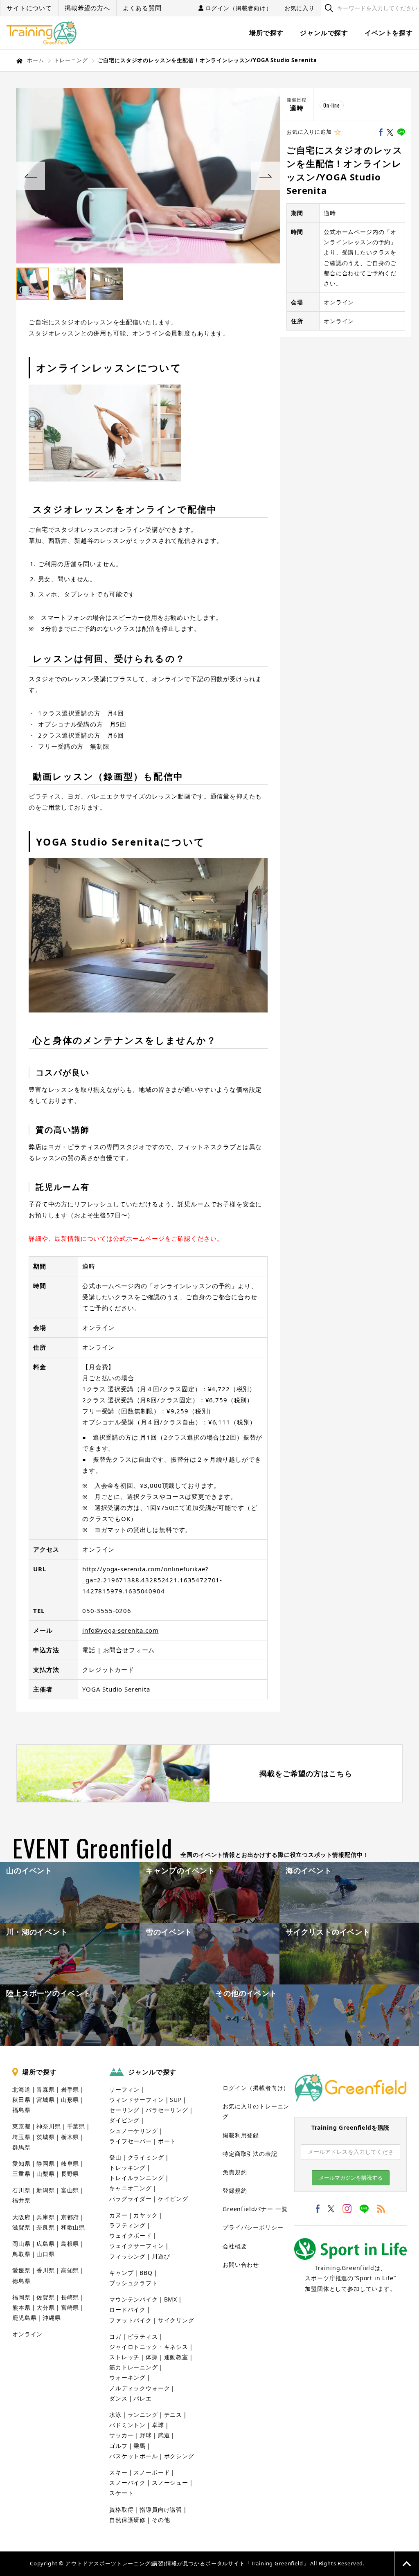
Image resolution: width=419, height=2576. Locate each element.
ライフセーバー (131, 2141)
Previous (31, 176)
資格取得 (121, 2510)
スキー (118, 2472)
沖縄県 (52, 2318)
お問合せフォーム (129, 1650)
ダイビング (124, 2120)
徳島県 (21, 2281)
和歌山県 (73, 2227)
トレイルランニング (137, 2178)
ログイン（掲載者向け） (239, 8)
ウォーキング (127, 2377)
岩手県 (70, 2089)
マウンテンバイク (134, 2299)
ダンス (118, 2398)
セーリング (124, 2110)
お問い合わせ (241, 2264)
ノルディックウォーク (140, 2388)
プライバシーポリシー (253, 2227)
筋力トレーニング (134, 2367)
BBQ (146, 2273)
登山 (115, 2157)
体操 (152, 2357)
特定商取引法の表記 (250, 2154)
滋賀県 (21, 2227)
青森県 (46, 2089)
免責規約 (235, 2172)
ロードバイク (127, 2309)
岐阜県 (70, 2163)
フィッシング (127, 2256)
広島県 (46, 2244)
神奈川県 (48, 2126)
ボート (167, 2141)
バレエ (143, 2398)
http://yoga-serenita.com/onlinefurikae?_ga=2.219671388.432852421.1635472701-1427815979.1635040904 (152, 1580)
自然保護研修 (127, 2520)
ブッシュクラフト (134, 2283)
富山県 (70, 2190)
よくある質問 (142, 8)
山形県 (70, 2100)
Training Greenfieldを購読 (350, 2127)
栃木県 (70, 2137)
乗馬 (140, 2446)
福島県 (21, 2110)
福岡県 (21, 2297)
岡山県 (21, 2244)
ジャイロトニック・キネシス (149, 2347)
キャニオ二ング (131, 2188)
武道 (164, 2435)
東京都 (21, 2126)
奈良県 (46, 2227)
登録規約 (235, 2190)
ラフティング (127, 2225)
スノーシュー (170, 2483)
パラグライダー (131, 2199)
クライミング (146, 2157)
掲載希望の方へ (87, 8)
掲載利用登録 (241, 2135)
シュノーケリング (134, 2131)
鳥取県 (21, 2254)
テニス (173, 2415)
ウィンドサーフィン (137, 2100)
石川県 (21, 2190)
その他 (161, 2520)
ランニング (143, 2415)
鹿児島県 (24, 2318)
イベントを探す (389, 33)
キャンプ (121, 2273)
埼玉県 (21, 2137)
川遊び (161, 2256)
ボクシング (179, 2456)
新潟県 (46, 2190)
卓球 (158, 2425)
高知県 (70, 2270)
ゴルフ (118, 2446)
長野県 (70, 2174)
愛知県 (21, 2163)
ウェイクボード (131, 2235)
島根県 (70, 2244)
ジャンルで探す (324, 33)
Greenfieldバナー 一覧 (255, 2209)
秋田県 (21, 2100)
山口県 (46, 2254)
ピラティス (143, 2336)
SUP (176, 2100)
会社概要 (235, 2246)
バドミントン (127, 2425)
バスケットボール (134, 2456)
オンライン (27, 2334)
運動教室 (176, 2357)
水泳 (115, 2415)
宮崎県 (70, 2307)
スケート (121, 2493)
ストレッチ (124, 2357)
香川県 (46, 2270)
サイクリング (176, 2320)
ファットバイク (131, 2320)
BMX (171, 2299)
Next (266, 176)
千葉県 (76, 2126)
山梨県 (46, 2174)
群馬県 (21, 2147)
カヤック (145, 2215)
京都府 (70, 2217)
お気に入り (300, 8)
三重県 (21, 2174)
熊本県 (21, 2307)
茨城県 (46, 2137)
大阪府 (21, 2217)
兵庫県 (46, 2217)
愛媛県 (21, 2270)
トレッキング (127, 2168)
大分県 (46, 2307)
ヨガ (115, 2336)
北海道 (21, 2089)
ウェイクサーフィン (137, 2246)
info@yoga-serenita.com (120, 1630)
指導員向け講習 (161, 2510)
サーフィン (124, 2089)
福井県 (21, 2200)
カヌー (118, 2215)
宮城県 (46, 2100)
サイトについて (29, 8)
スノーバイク (127, 2483)
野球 (146, 2435)
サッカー (121, 2435)
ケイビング (173, 2199)
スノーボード (152, 2472)
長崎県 (70, 2297)
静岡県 (46, 2163)
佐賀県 (46, 2297)
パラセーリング (167, 2110)
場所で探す (266, 33)
